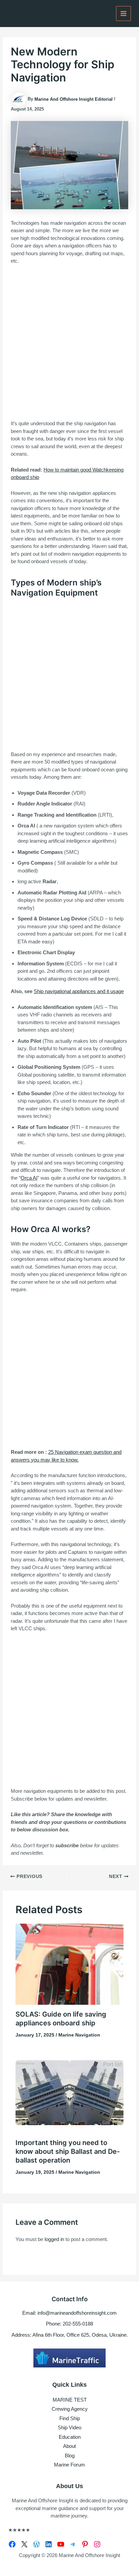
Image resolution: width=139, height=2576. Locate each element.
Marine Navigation (79, 2035)
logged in (54, 2239)
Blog (70, 2455)
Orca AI (29, 1178)
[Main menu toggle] (124, 14)
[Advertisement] (69, 343)
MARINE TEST (70, 2400)
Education (70, 2437)
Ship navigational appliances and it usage (79, 991)
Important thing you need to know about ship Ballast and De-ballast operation (68, 2151)
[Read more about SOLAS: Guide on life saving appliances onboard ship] (70, 1964)
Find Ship (70, 2418)
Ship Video (69, 2427)
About (69, 2446)
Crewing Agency (70, 2409)
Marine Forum (69, 2465)
